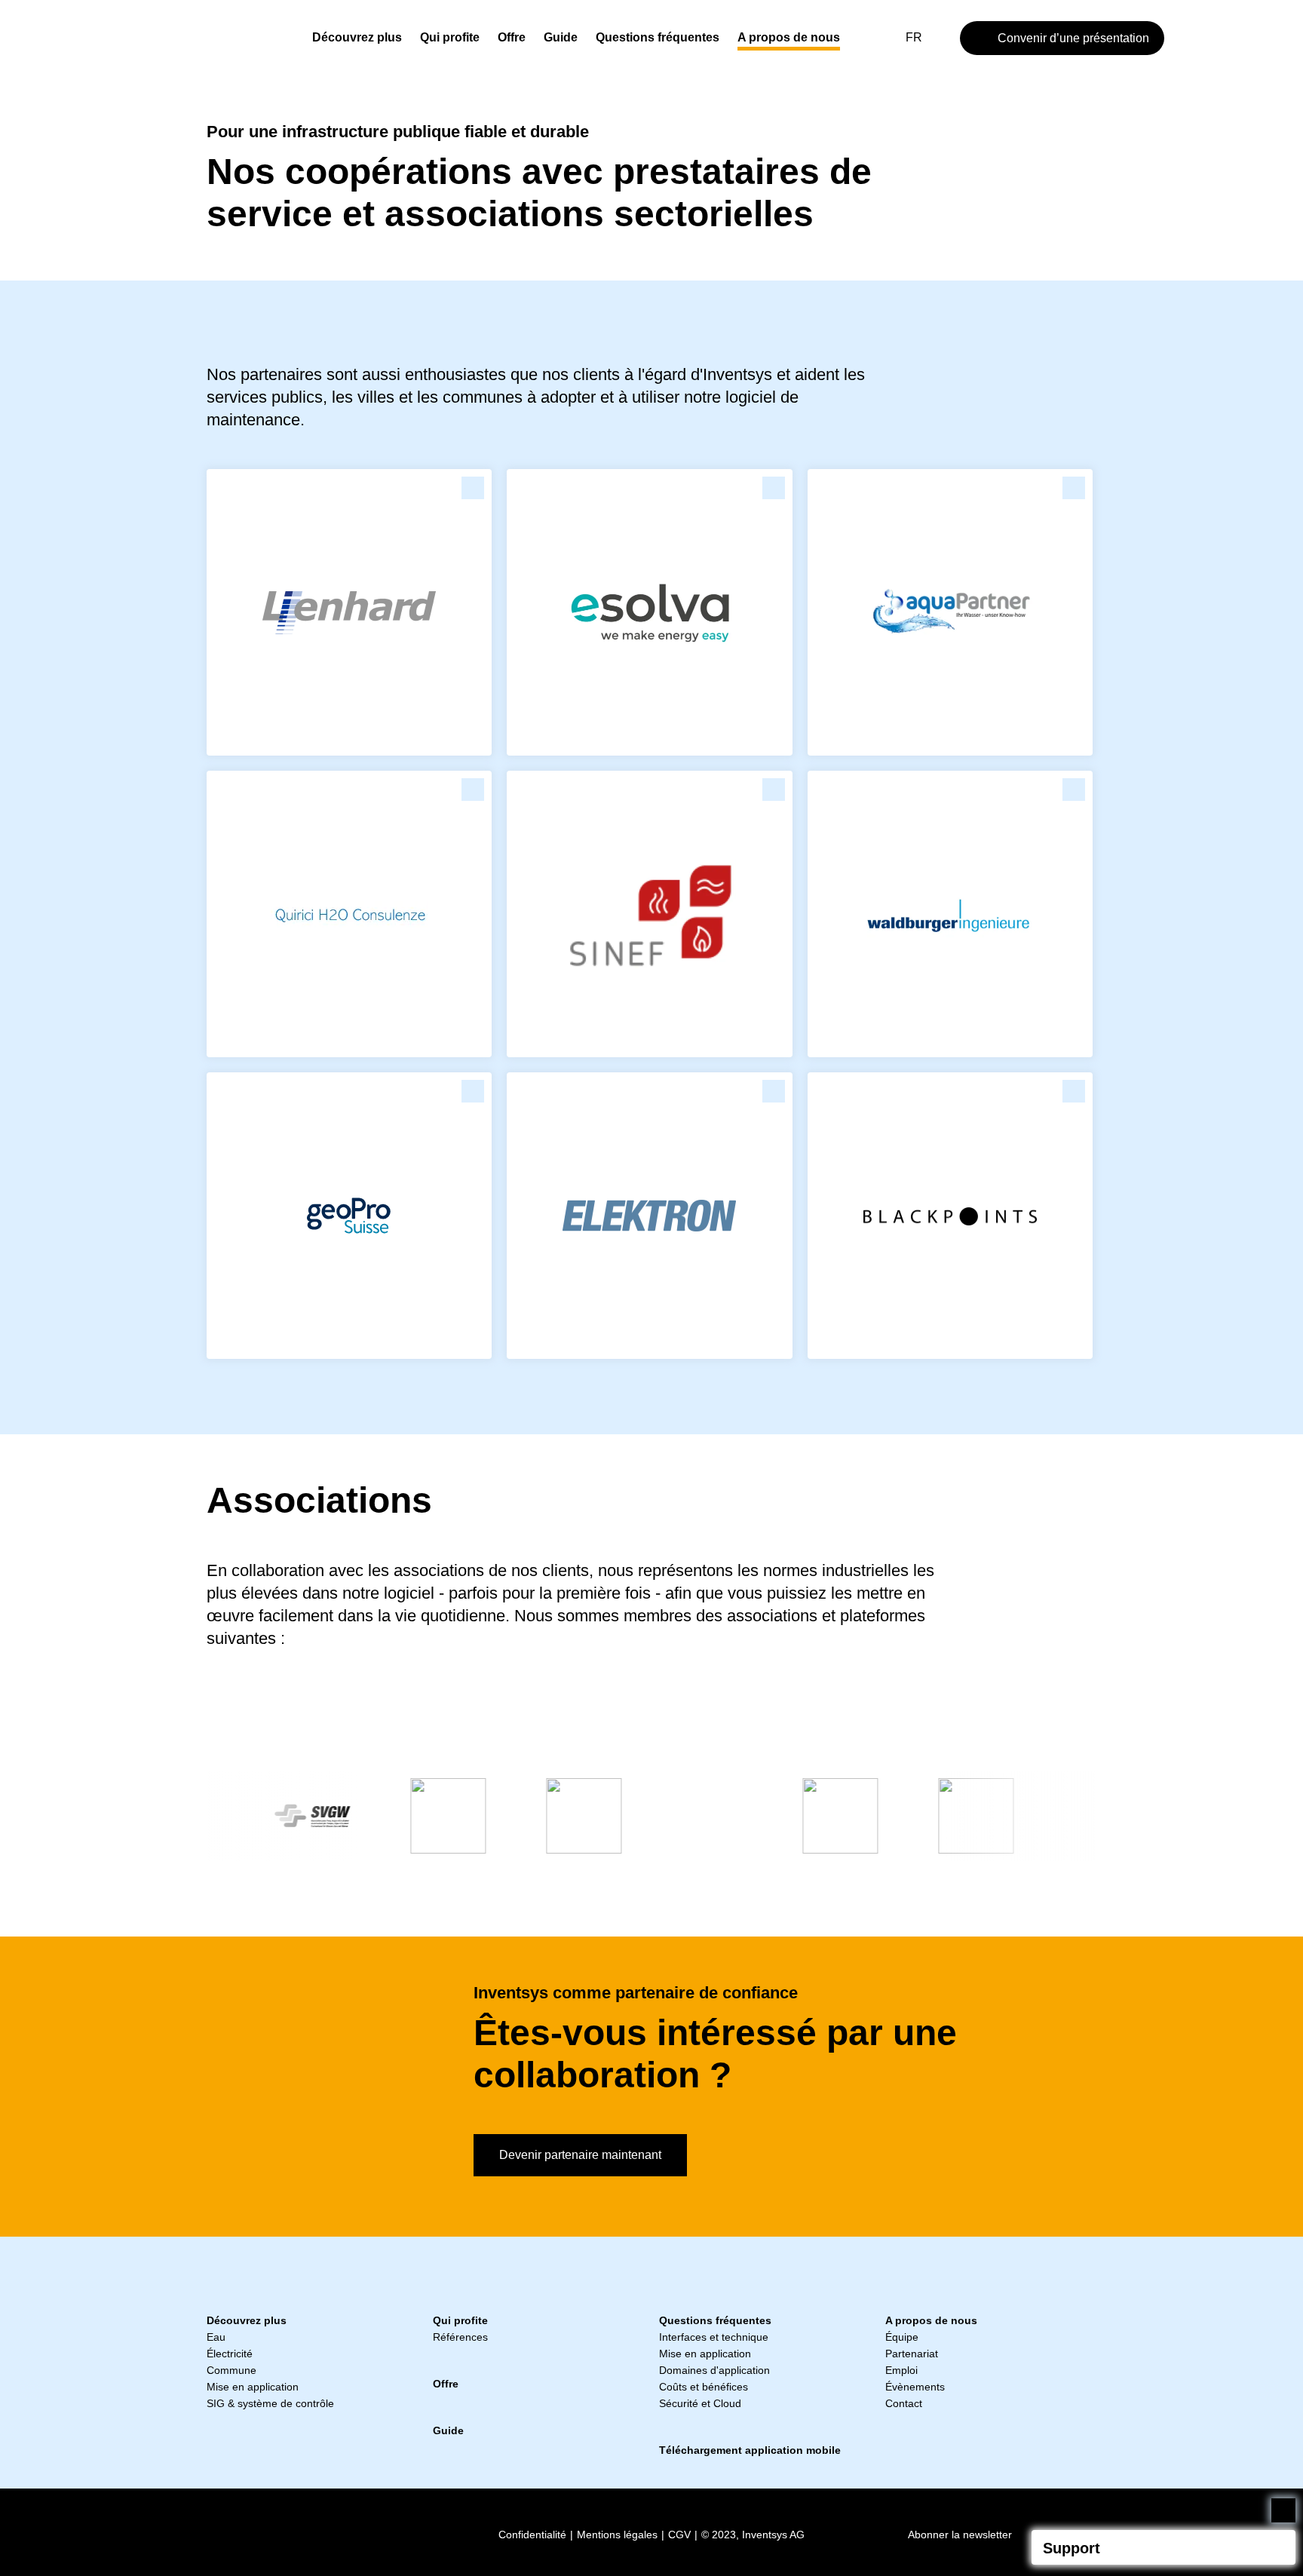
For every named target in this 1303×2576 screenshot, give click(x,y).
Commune (231, 2370)
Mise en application (253, 2387)
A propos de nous (789, 37)
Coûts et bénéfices (704, 2387)
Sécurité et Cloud (700, 2403)
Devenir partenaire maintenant (580, 2155)
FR (914, 37)
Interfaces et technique (714, 2337)
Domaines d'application (714, 2370)
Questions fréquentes (658, 37)
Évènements (915, 2387)
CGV (679, 2535)
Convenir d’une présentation (1073, 38)
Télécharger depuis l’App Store (252, 2532)
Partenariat (912, 2354)
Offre (512, 37)
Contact (904, 2403)
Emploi (901, 2370)
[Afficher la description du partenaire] (473, 488)
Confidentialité (532, 2535)
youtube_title (464, 2532)
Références (460, 2337)
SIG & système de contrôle (270, 2403)
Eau (216, 2337)
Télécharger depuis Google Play (350, 2532)
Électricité (230, 2354)
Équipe (902, 2337)
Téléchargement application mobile (750, 2450)
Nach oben (1283, 2510)
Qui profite (450, 37)
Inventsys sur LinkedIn (438, 2532)
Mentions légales (617, 2535)
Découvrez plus (357, 37)
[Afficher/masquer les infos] (1278, 2547)
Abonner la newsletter (960, 2535)
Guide (561, 37)
